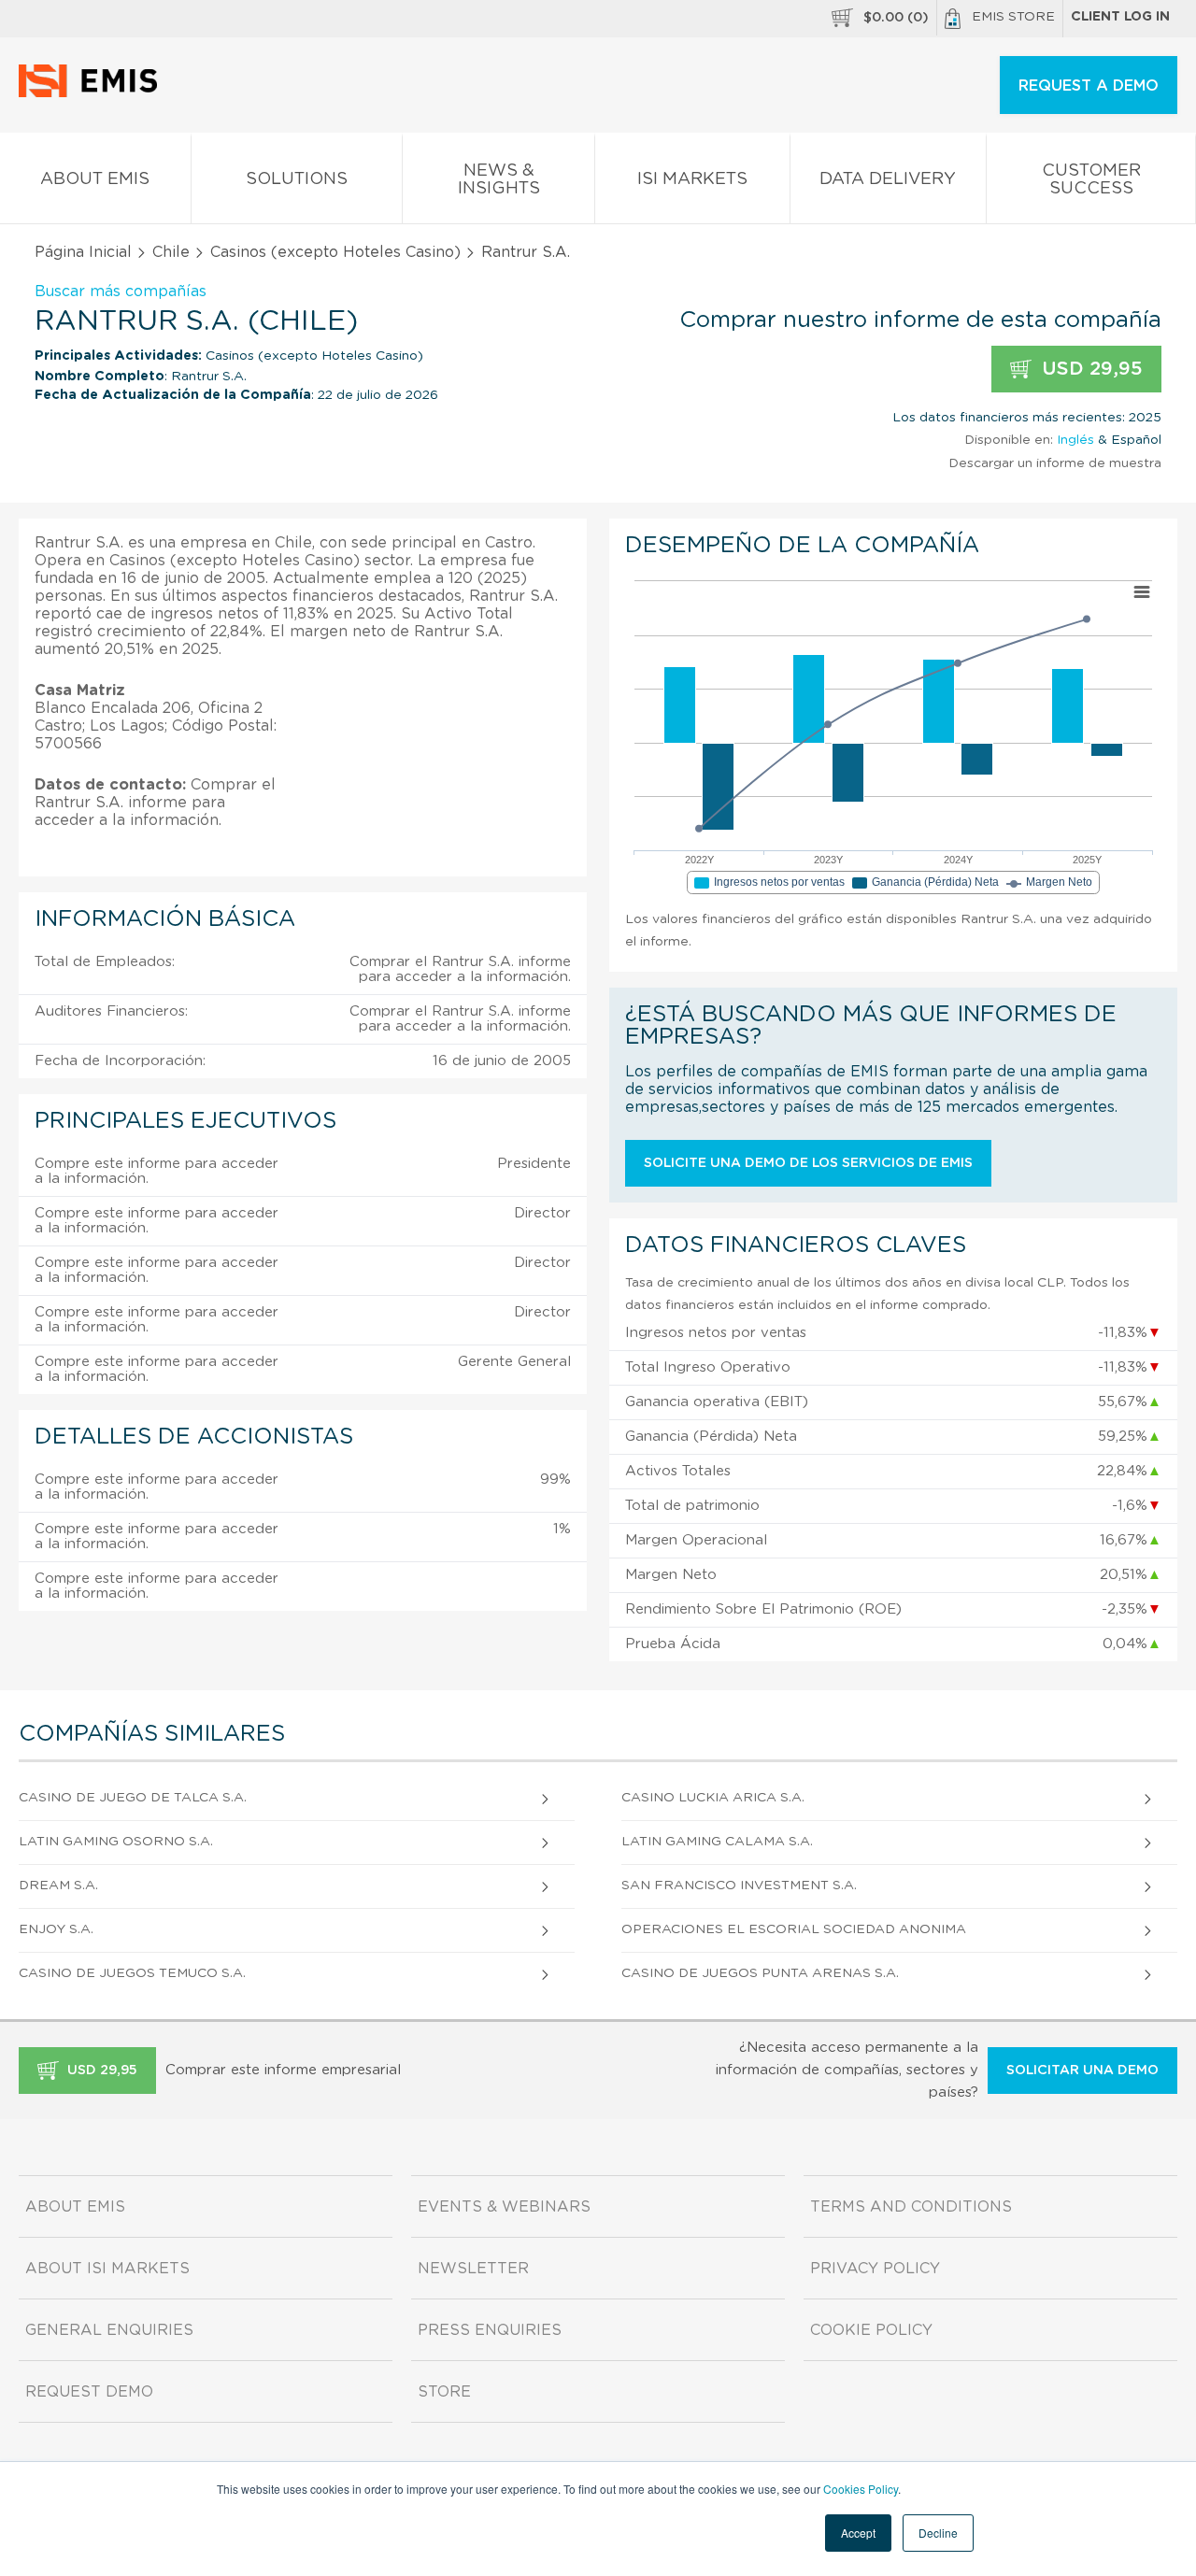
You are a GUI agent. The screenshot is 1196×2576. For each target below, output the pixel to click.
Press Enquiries (490, 2330)
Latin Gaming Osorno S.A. (116, 1842)
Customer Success (1091, 180)
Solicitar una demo (1082, 2071)
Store (444, 2392)
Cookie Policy (871, 2330)
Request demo (89, 2392)
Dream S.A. (58, 1886)
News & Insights (499, 180)
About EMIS (95, 179)
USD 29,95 (1089, 369)
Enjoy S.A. (56, 1929)
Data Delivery (888, 179)
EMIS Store (1013, 17)
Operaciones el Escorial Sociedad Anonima (794, 1929)
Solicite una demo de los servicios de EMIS (808, 1163)
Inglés (1075, 440)
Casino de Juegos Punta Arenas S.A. (760, 1973)
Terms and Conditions (911, 2207)
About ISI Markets (107, 2269)
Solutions (297, 179)
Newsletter (473, 2269)
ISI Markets (692, 179)
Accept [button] (858, 2533)
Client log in (1120, 17)
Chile (171, 252)
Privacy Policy (875, 2269)
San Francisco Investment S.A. (739, 1886)
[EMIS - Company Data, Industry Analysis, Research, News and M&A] (93, 93)
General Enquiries (109, 2330)
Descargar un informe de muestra (1055, 463)
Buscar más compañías (121, 292)
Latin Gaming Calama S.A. (717, 1842)
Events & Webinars (504, 2207)
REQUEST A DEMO (1089, 86)
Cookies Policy (861, 2489)
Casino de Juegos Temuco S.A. (132, 1973)
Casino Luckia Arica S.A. (713, 1798)
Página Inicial (83, 252)
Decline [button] (938, 2533)
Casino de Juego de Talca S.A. (133, 1798)
